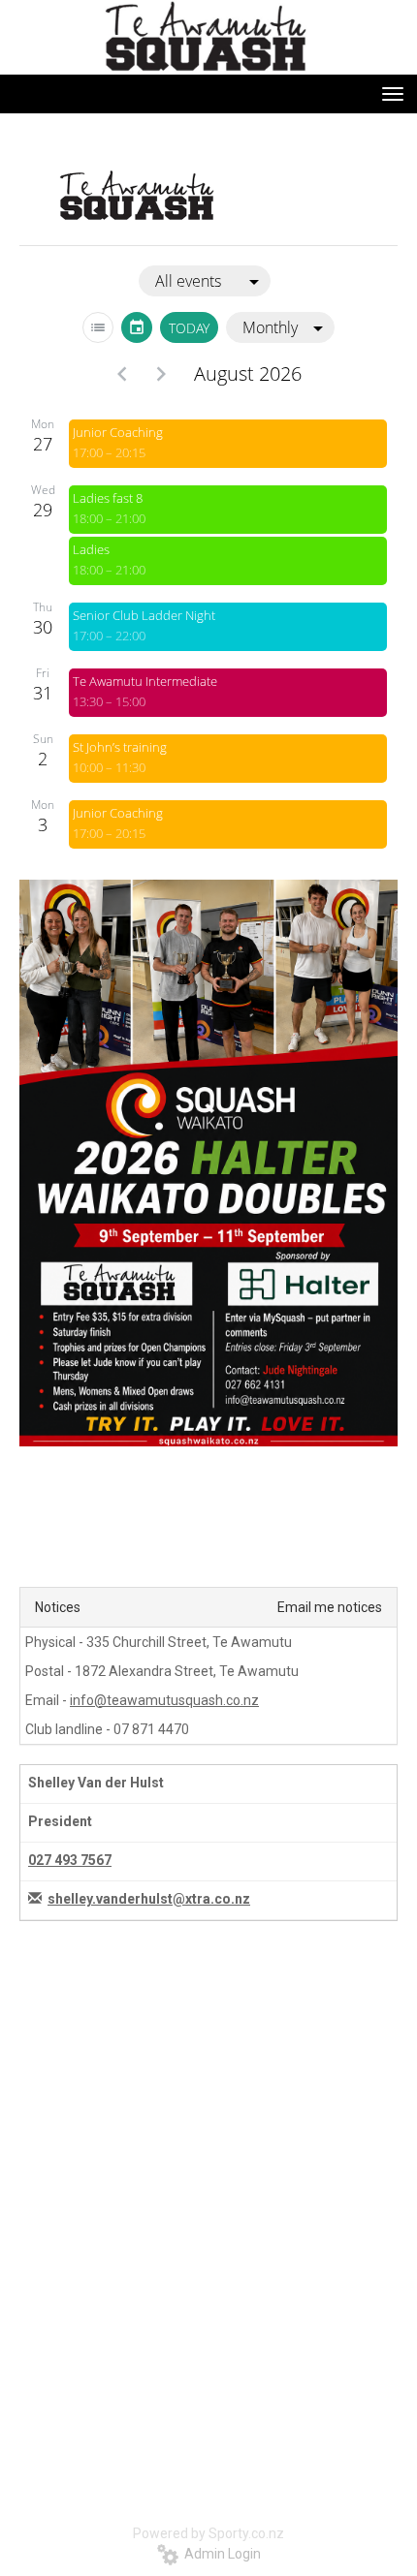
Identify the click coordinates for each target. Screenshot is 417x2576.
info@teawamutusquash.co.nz (164, 1700)
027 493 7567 (70, 1860)
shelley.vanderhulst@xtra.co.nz (149, 1899)
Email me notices (330, 1607)
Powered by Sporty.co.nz (208, 2533)
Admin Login (220, 2554)
